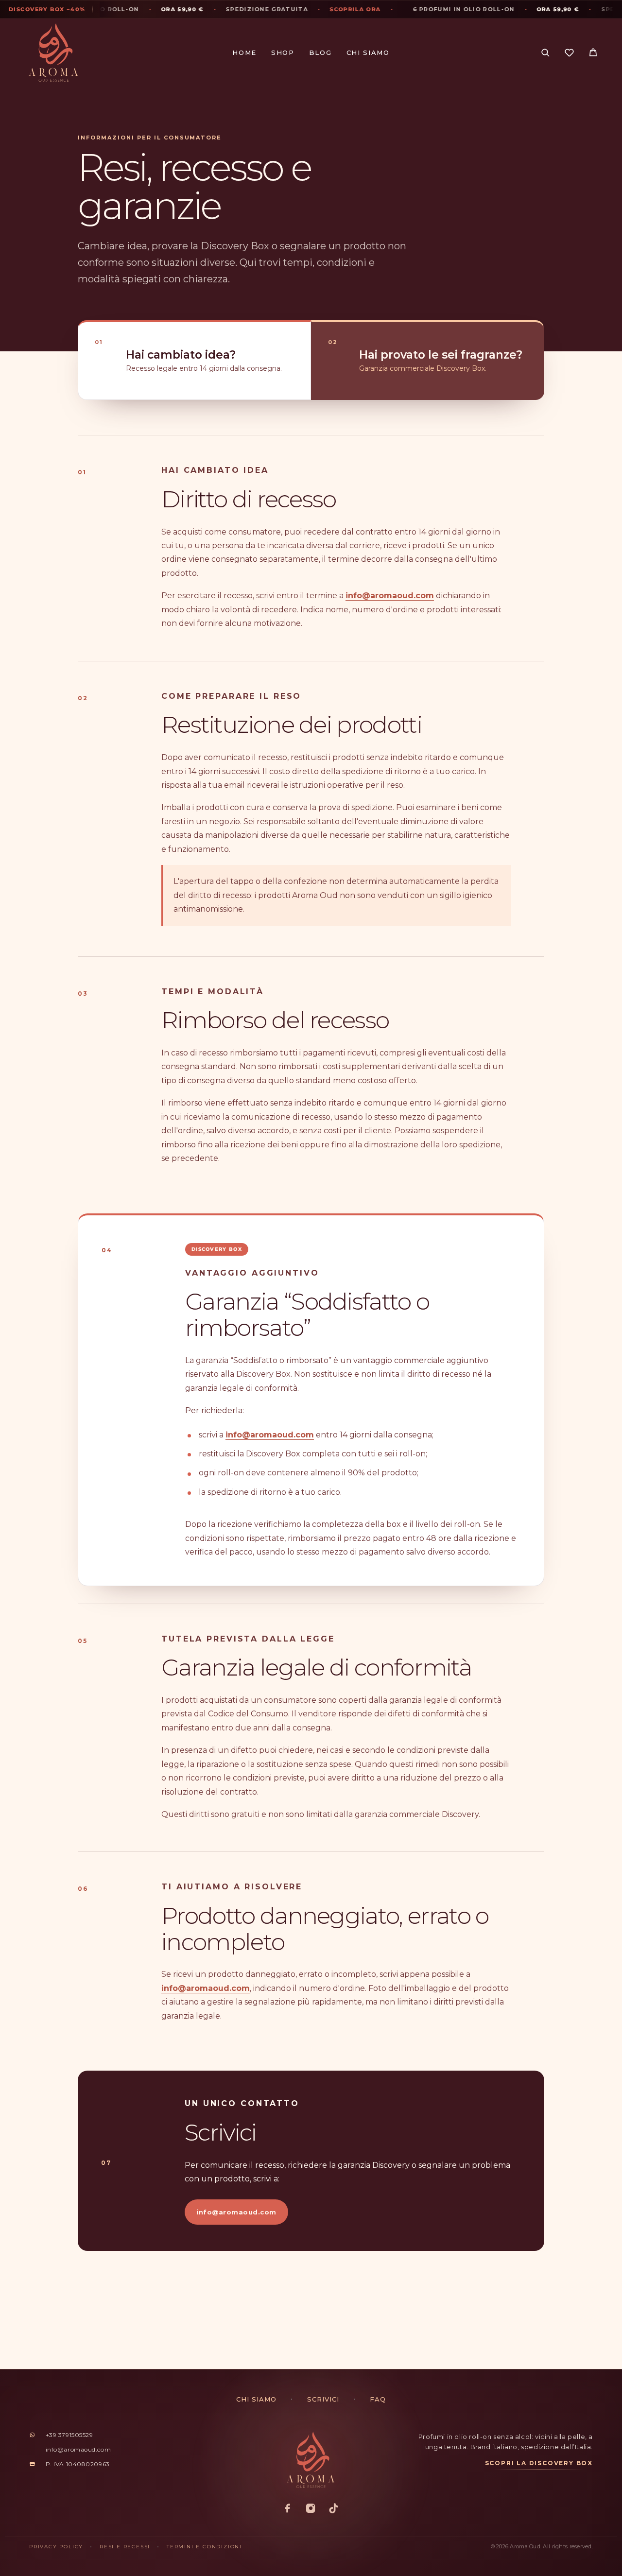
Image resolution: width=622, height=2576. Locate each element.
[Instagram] (311, 2509)
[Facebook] (288, 2509)
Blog (320, 53)
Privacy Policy (56, 2547)
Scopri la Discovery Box (539, 2463)
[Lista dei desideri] (569, 54)
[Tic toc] (334, 2509)
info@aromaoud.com (390, 596)
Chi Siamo (368, 53)
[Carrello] (593, 54)
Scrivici (323, 2399)
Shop (283, 53)
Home (244, 53)
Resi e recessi (125, 2547)
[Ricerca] (545, 53)
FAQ (378, 2399)
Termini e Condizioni (204, 2547)
